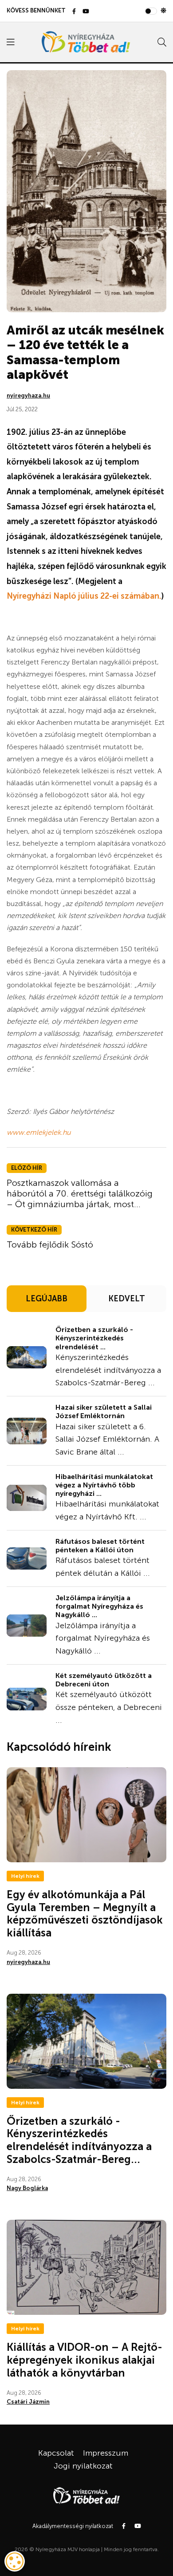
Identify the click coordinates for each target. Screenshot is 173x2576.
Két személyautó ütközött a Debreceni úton (104, 1680)
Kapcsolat (56, 2453)
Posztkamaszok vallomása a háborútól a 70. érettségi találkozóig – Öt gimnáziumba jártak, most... (80, 1193)
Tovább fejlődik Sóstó (50, 1244)
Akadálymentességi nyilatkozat (73, 2526)
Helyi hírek (25, 1876)
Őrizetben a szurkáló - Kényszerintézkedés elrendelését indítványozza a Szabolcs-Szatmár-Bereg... (79, 2140)
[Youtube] (86, 12)
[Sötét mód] (163, 11)
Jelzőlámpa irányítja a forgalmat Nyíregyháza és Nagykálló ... (99, 1606)
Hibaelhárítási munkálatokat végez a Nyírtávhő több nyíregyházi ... (104, 1485)
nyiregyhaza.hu (28, 396)
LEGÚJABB (47, 1299)
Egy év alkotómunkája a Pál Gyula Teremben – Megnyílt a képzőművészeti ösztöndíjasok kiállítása (85, 1914)
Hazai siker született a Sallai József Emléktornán (104, 1411)
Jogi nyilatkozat (83, 2466)
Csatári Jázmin (28, 2402)
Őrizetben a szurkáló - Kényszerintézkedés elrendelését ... (94, 1338)
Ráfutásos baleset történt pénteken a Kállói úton (100, 1546)
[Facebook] (74, 12)
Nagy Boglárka (27, 2188)
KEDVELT (127, 1299)
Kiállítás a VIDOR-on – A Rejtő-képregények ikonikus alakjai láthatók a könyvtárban (85, 2360)
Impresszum (106, 2453)
